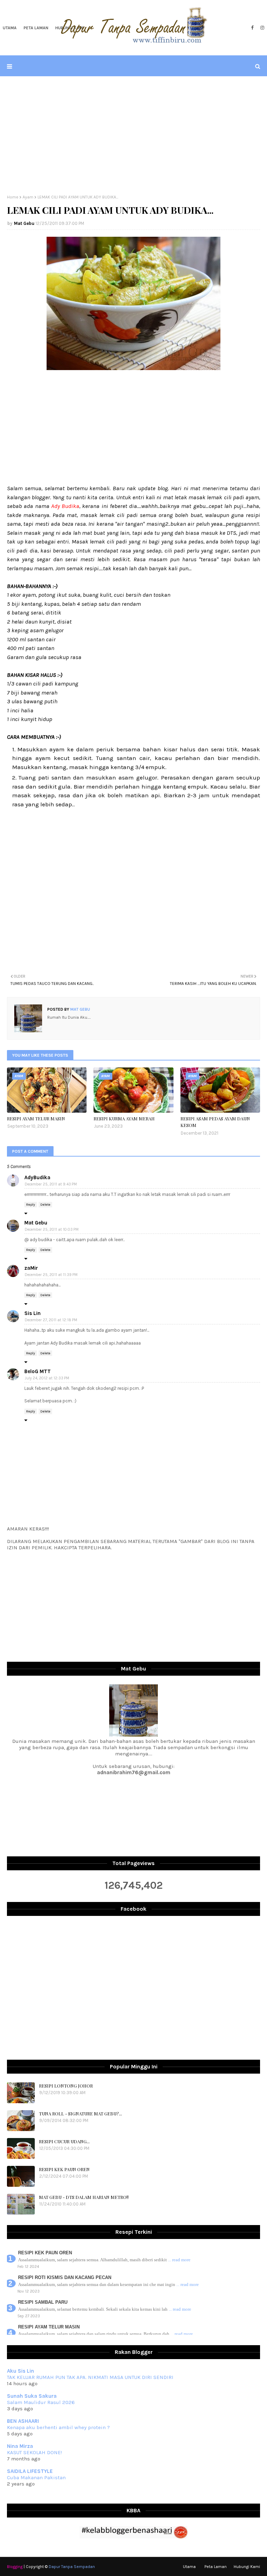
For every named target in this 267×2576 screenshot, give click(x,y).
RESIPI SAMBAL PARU (43, 2302)
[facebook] (252, 28)
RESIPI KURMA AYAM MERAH (124, 1118)
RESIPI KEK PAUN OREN (64, 2169)
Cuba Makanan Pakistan (36, 2477)
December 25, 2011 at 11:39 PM (51, 1275)
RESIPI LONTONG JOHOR (66, 2086)
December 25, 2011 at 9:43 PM (51, 1184)
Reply (31, 1205)
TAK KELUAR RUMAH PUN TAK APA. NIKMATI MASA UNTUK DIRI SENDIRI (90, 2377)
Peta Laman (216, 2567)
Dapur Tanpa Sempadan (72, 2567)
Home (13, 197)
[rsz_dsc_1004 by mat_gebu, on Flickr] (133, 368)
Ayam (28, 197)
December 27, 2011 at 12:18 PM (51, 1320)
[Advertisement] (133, 135)
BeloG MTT (38, 1371)
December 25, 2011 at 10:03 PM (52, 1230)
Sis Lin (33, 1313)
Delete (45, 1205)
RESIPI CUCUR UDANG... (64, 2141)
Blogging (15, 2567)
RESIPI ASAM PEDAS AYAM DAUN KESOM (215, 1122)
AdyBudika (37, 1177)
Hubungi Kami (247, 2567)
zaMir (31, 1268)
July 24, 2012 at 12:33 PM (47, 1378)
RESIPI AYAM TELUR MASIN (36, 1118)
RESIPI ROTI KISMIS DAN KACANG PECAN (65, 2277)
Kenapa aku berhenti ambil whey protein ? (58, 2427)
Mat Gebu (24, 223)
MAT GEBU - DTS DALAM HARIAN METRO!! (84, 2197)
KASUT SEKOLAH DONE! (34, 2452)
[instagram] (261, 28)
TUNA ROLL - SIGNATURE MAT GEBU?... (80, 2113)
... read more (179, 2260)
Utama (189, 2567)
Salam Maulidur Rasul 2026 (41, 2402)
